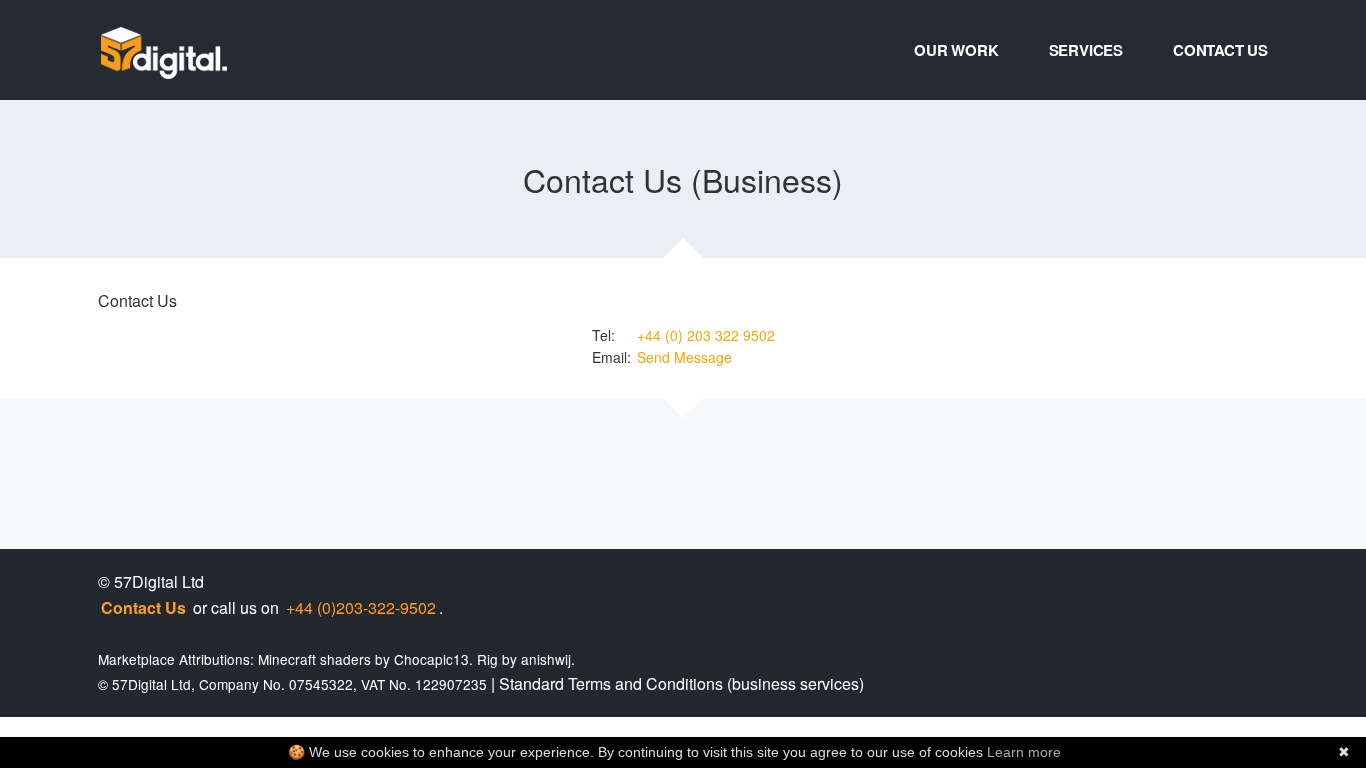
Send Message (684, 357)
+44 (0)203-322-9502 (361, 607)
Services (1086, 50)
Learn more (1024, 752)
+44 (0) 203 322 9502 (706, 335)
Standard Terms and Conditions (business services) (681, 683)
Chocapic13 (431, 659)
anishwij (546, 659)
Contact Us (1220, 50)
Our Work (956, 50)
